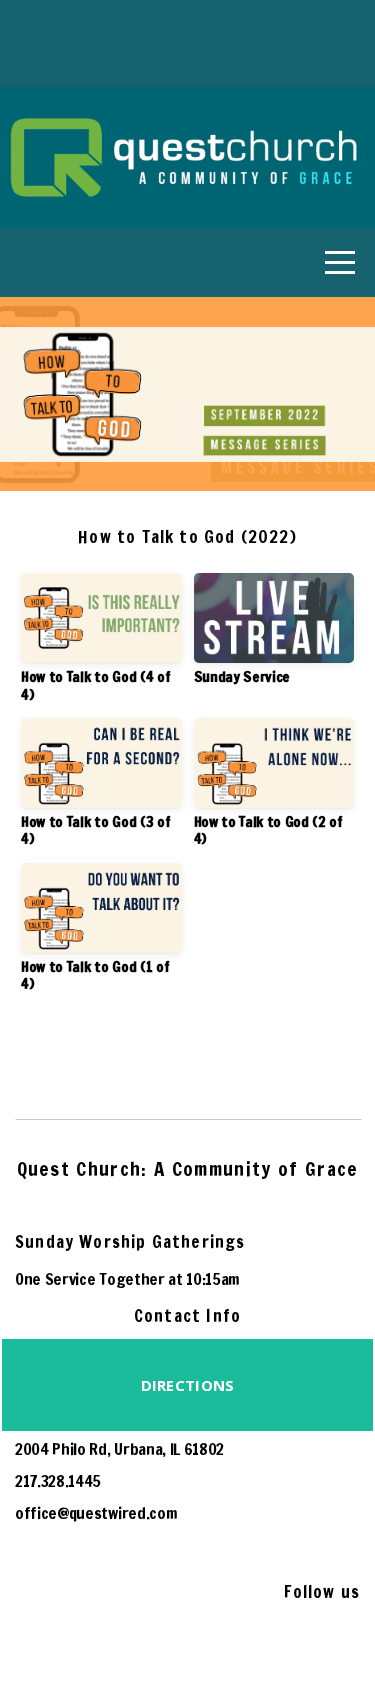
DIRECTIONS (188, 1385)
